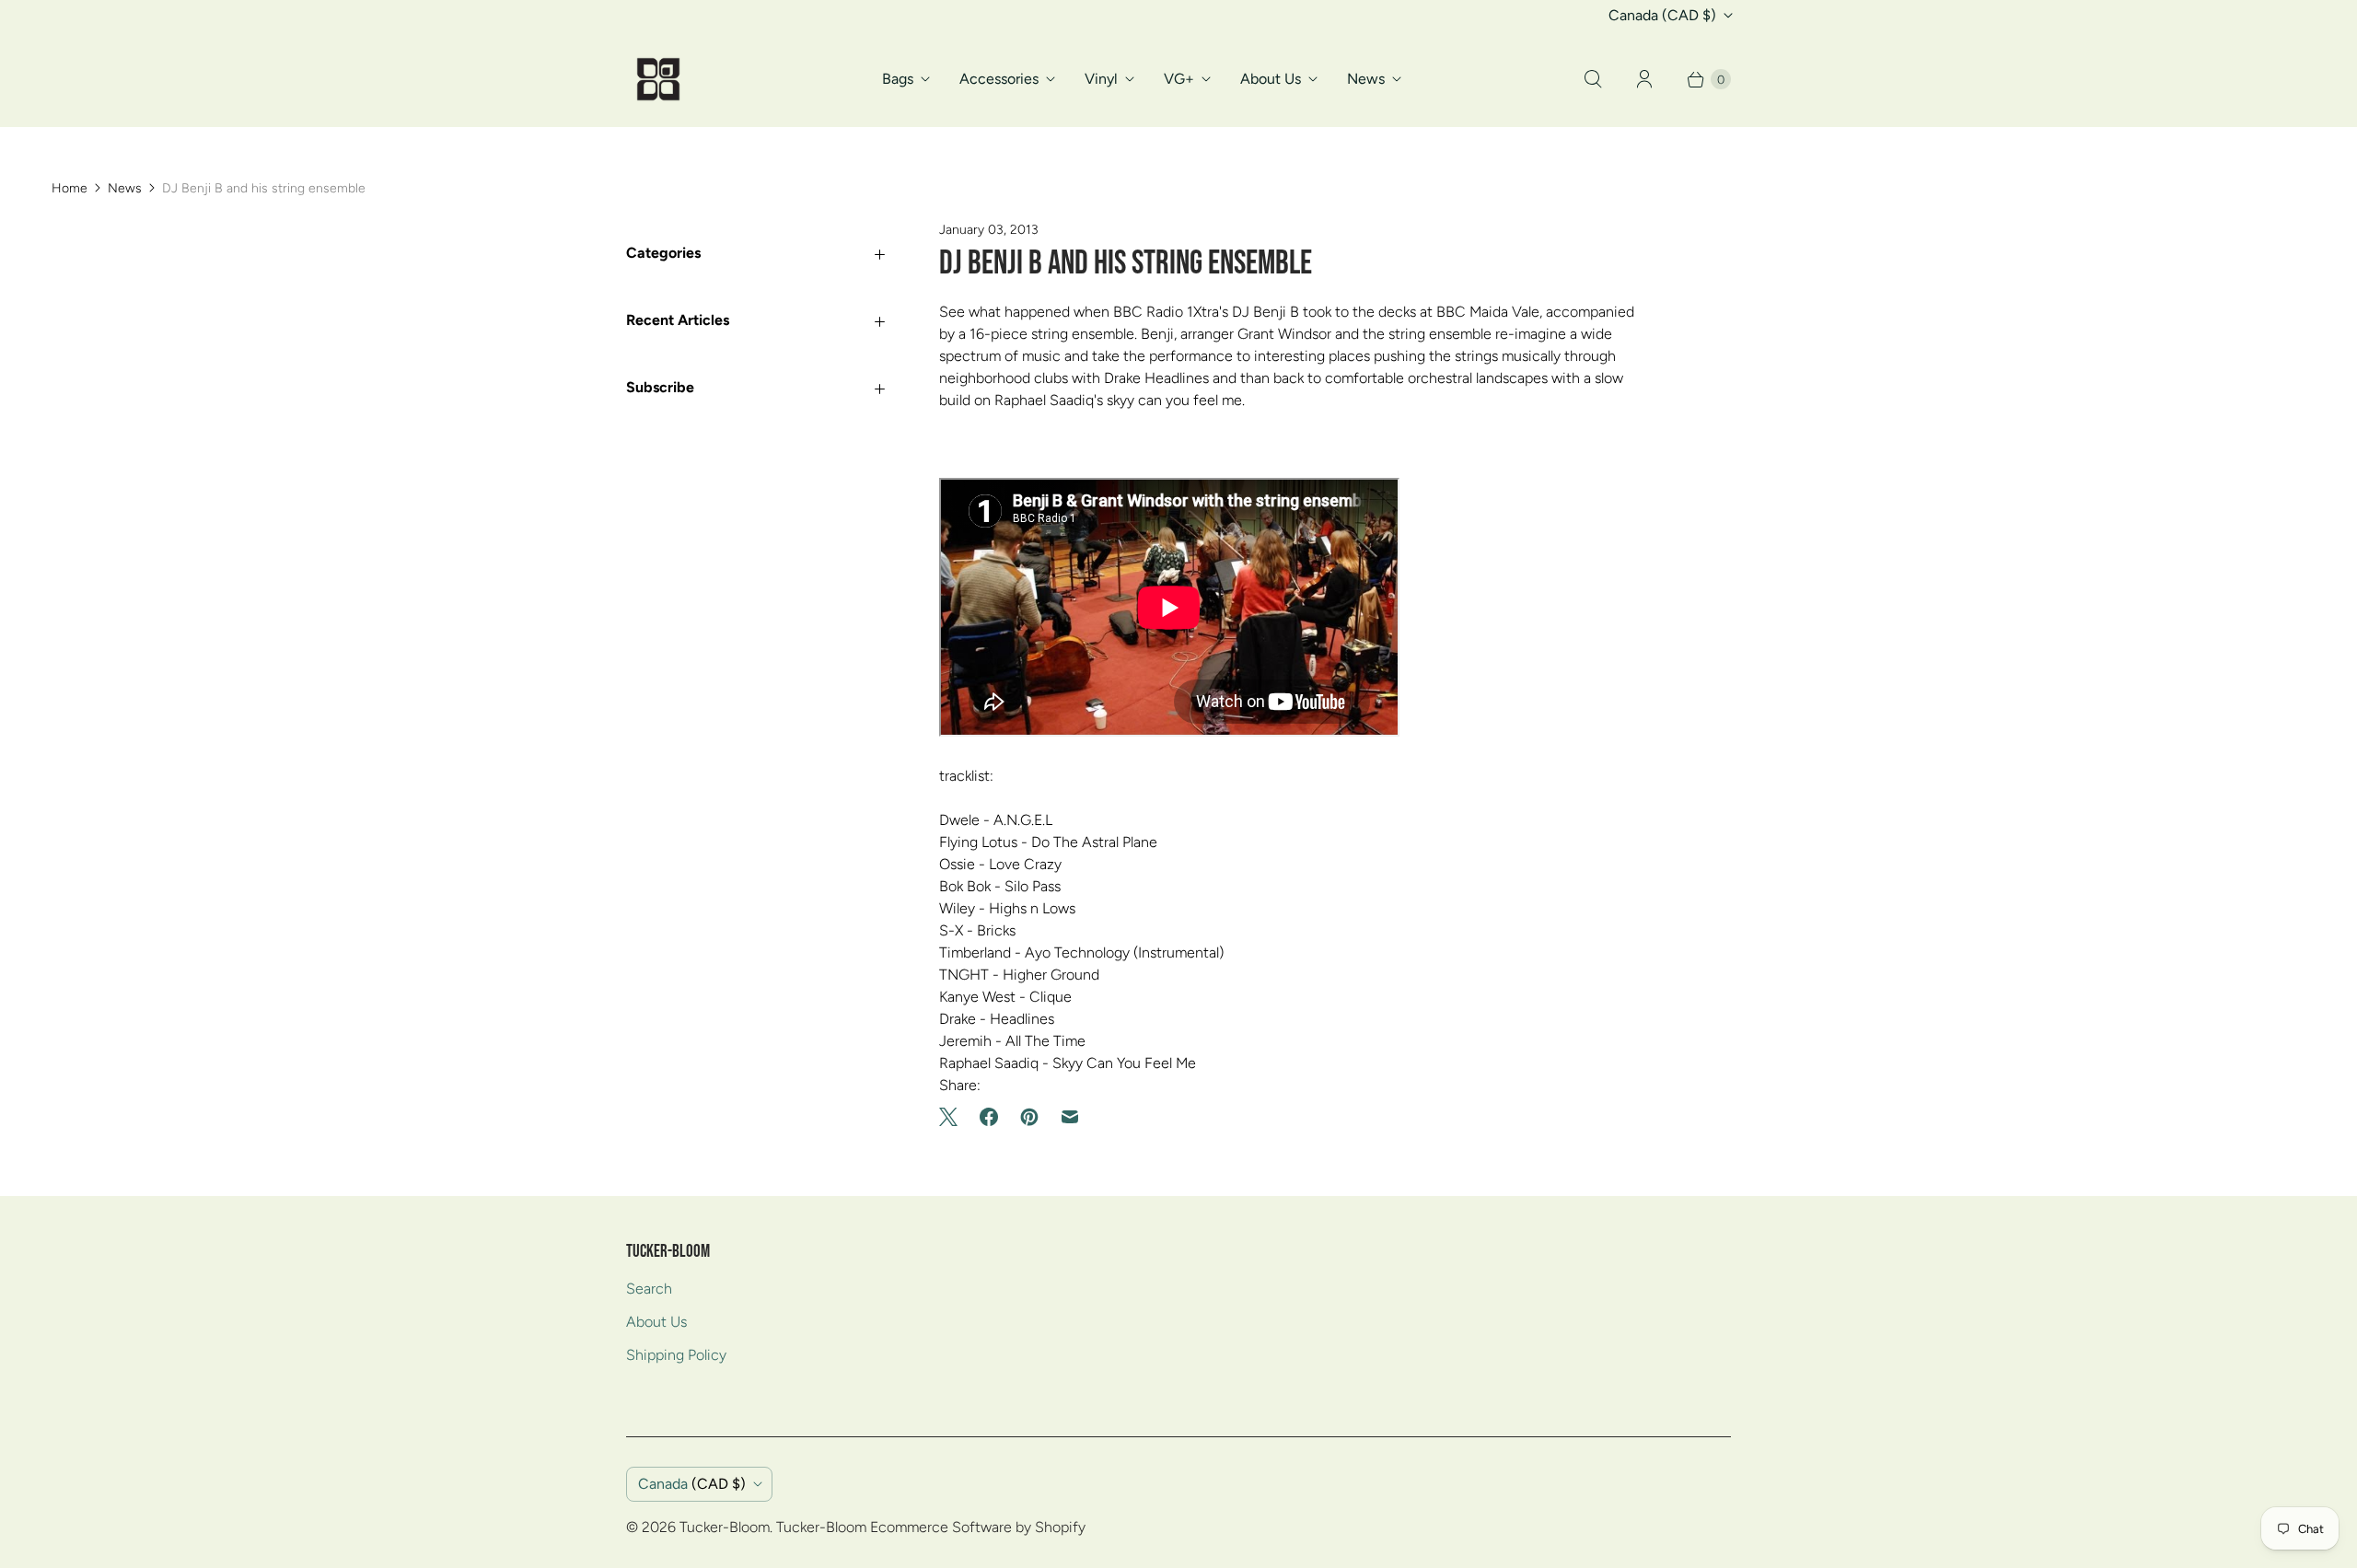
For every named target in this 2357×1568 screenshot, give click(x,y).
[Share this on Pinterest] (1029, 1117)
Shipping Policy (676, 1355)
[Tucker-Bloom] (658, 79)
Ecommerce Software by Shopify (978, 1527)
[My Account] (1644, 79)
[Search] (1593, 79)
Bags (898, 79)
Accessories (999, 79)
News (1366, 79)
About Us (1271, 79)
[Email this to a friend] (1070, 1117)
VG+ (1179, 79)
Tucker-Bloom (725, 1527)
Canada (1662, 15)
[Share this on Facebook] (989, 1117)
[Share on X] (954, 1117)
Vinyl (1101, 79)
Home (70, 188)
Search (649, 1289)
